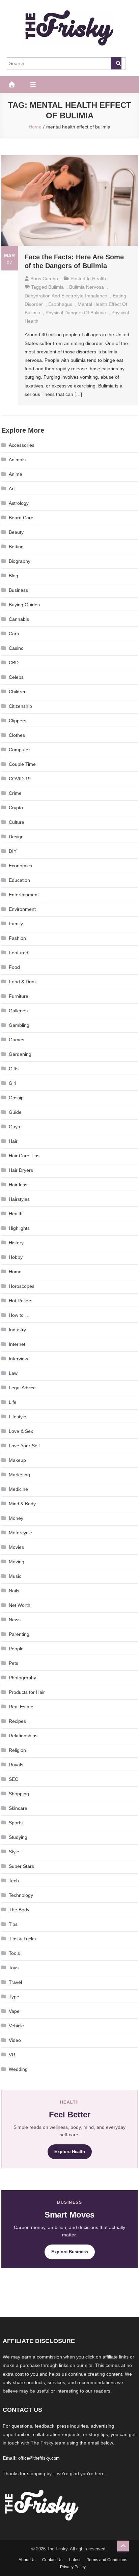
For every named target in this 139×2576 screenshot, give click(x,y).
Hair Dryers (21, 1170)
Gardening (20, 1054)
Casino (16, 648)
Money (16, 1518)
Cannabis (19, 619)
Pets (13, 1663)
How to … (19, 1315)
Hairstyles (19, 1199)
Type (14, 1997)
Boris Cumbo (44, 279)
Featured (19, 953)
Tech (14, 1881)
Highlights (19, 1228)
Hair (13, 1141)
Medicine (18, 1489)
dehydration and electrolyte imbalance (66, 296)
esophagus (60, 304)
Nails (14, 1591)
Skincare (18, 1808)
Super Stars (21, 1866)
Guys (14, 1127)
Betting (16, 547)
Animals (17, 460)
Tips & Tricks (22, 1939)
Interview (18, 1359)
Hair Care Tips (24, 1156)
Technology (21, 1895)
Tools (14, 1953)
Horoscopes (22, 1286)
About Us (27, 2560)
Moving (17, 1562)
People (16, 1649)
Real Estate (21, 1707)
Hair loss (18, 1185)
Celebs (16, 677)
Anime (16, 474)
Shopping (19, 1794)
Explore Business (70, 2252)
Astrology (19, 503)
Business (18, 590)
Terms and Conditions (107, 2560)
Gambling (19, 1025)
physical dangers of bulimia (76, 313)
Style (14, 1852)
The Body (19, 1910)
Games (17, 1040)
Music (15, 1576)
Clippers (18, 721)
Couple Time (22, 764)
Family (16, 924)
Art (12, 489)
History (16, 1243)
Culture (17, 822)
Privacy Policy (73, 2567)
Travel (15, 1982)
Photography (22, 1678)
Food (14, 967)
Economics (20, 866)
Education (19, 880)
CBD (14, 663)
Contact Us (52, 2560)
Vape (14, 2011)
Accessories (22, 445)
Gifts (14, 1069)
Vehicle (16, 2026)
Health (99, 279)
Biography (20, 561)
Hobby (16, 1257)
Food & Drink (23, 982)
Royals (16, 1765)
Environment (22, 909)
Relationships (23, 1736)
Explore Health (70, 2152)
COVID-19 (20, 779)
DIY (13, 851)
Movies (16, 1547)
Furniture (19, 996)
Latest (75, 2560)
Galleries (18, 1011)
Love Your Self (24, 1446)
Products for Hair (27, 1692)
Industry (17, 1330)
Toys (14, 1968)
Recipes (17, 1721)
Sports (16, 1823)
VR (12, 2055)
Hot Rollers (21, 1301)
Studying (18, 1837)
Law (13, 1373)
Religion (17, 1750)
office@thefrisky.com (39, 2458)
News (15, 1620)
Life (13, 1402)
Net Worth (20, 1605)
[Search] (116, 63)
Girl (12, 1083)
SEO (14, 1779)
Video (15, 2040)
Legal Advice (22, 1388)
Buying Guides (24, 605)
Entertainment (24, 895)
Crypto (16, 808)
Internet (17, 1344)
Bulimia (56, 287)
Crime (15, 793)
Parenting (19, 1634)
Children (18, 692)
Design (16, 837)
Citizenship (20, 706)
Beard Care (21, 518)
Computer (19, 750)
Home (15, 1272)
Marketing (19, 1475)
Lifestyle (18, 1417)
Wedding (18, 2069)
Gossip (16, 1098)
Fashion (17, 938)
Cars (14, 634)
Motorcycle (20, 1533)
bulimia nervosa (87, 287)
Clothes (17, 735)
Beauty (16, 532)
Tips (13, 1924)
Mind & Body (22, 1504)
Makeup (17, 1460)
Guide (15, 1112)
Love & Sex (21, 1431)
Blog (13, 576)
